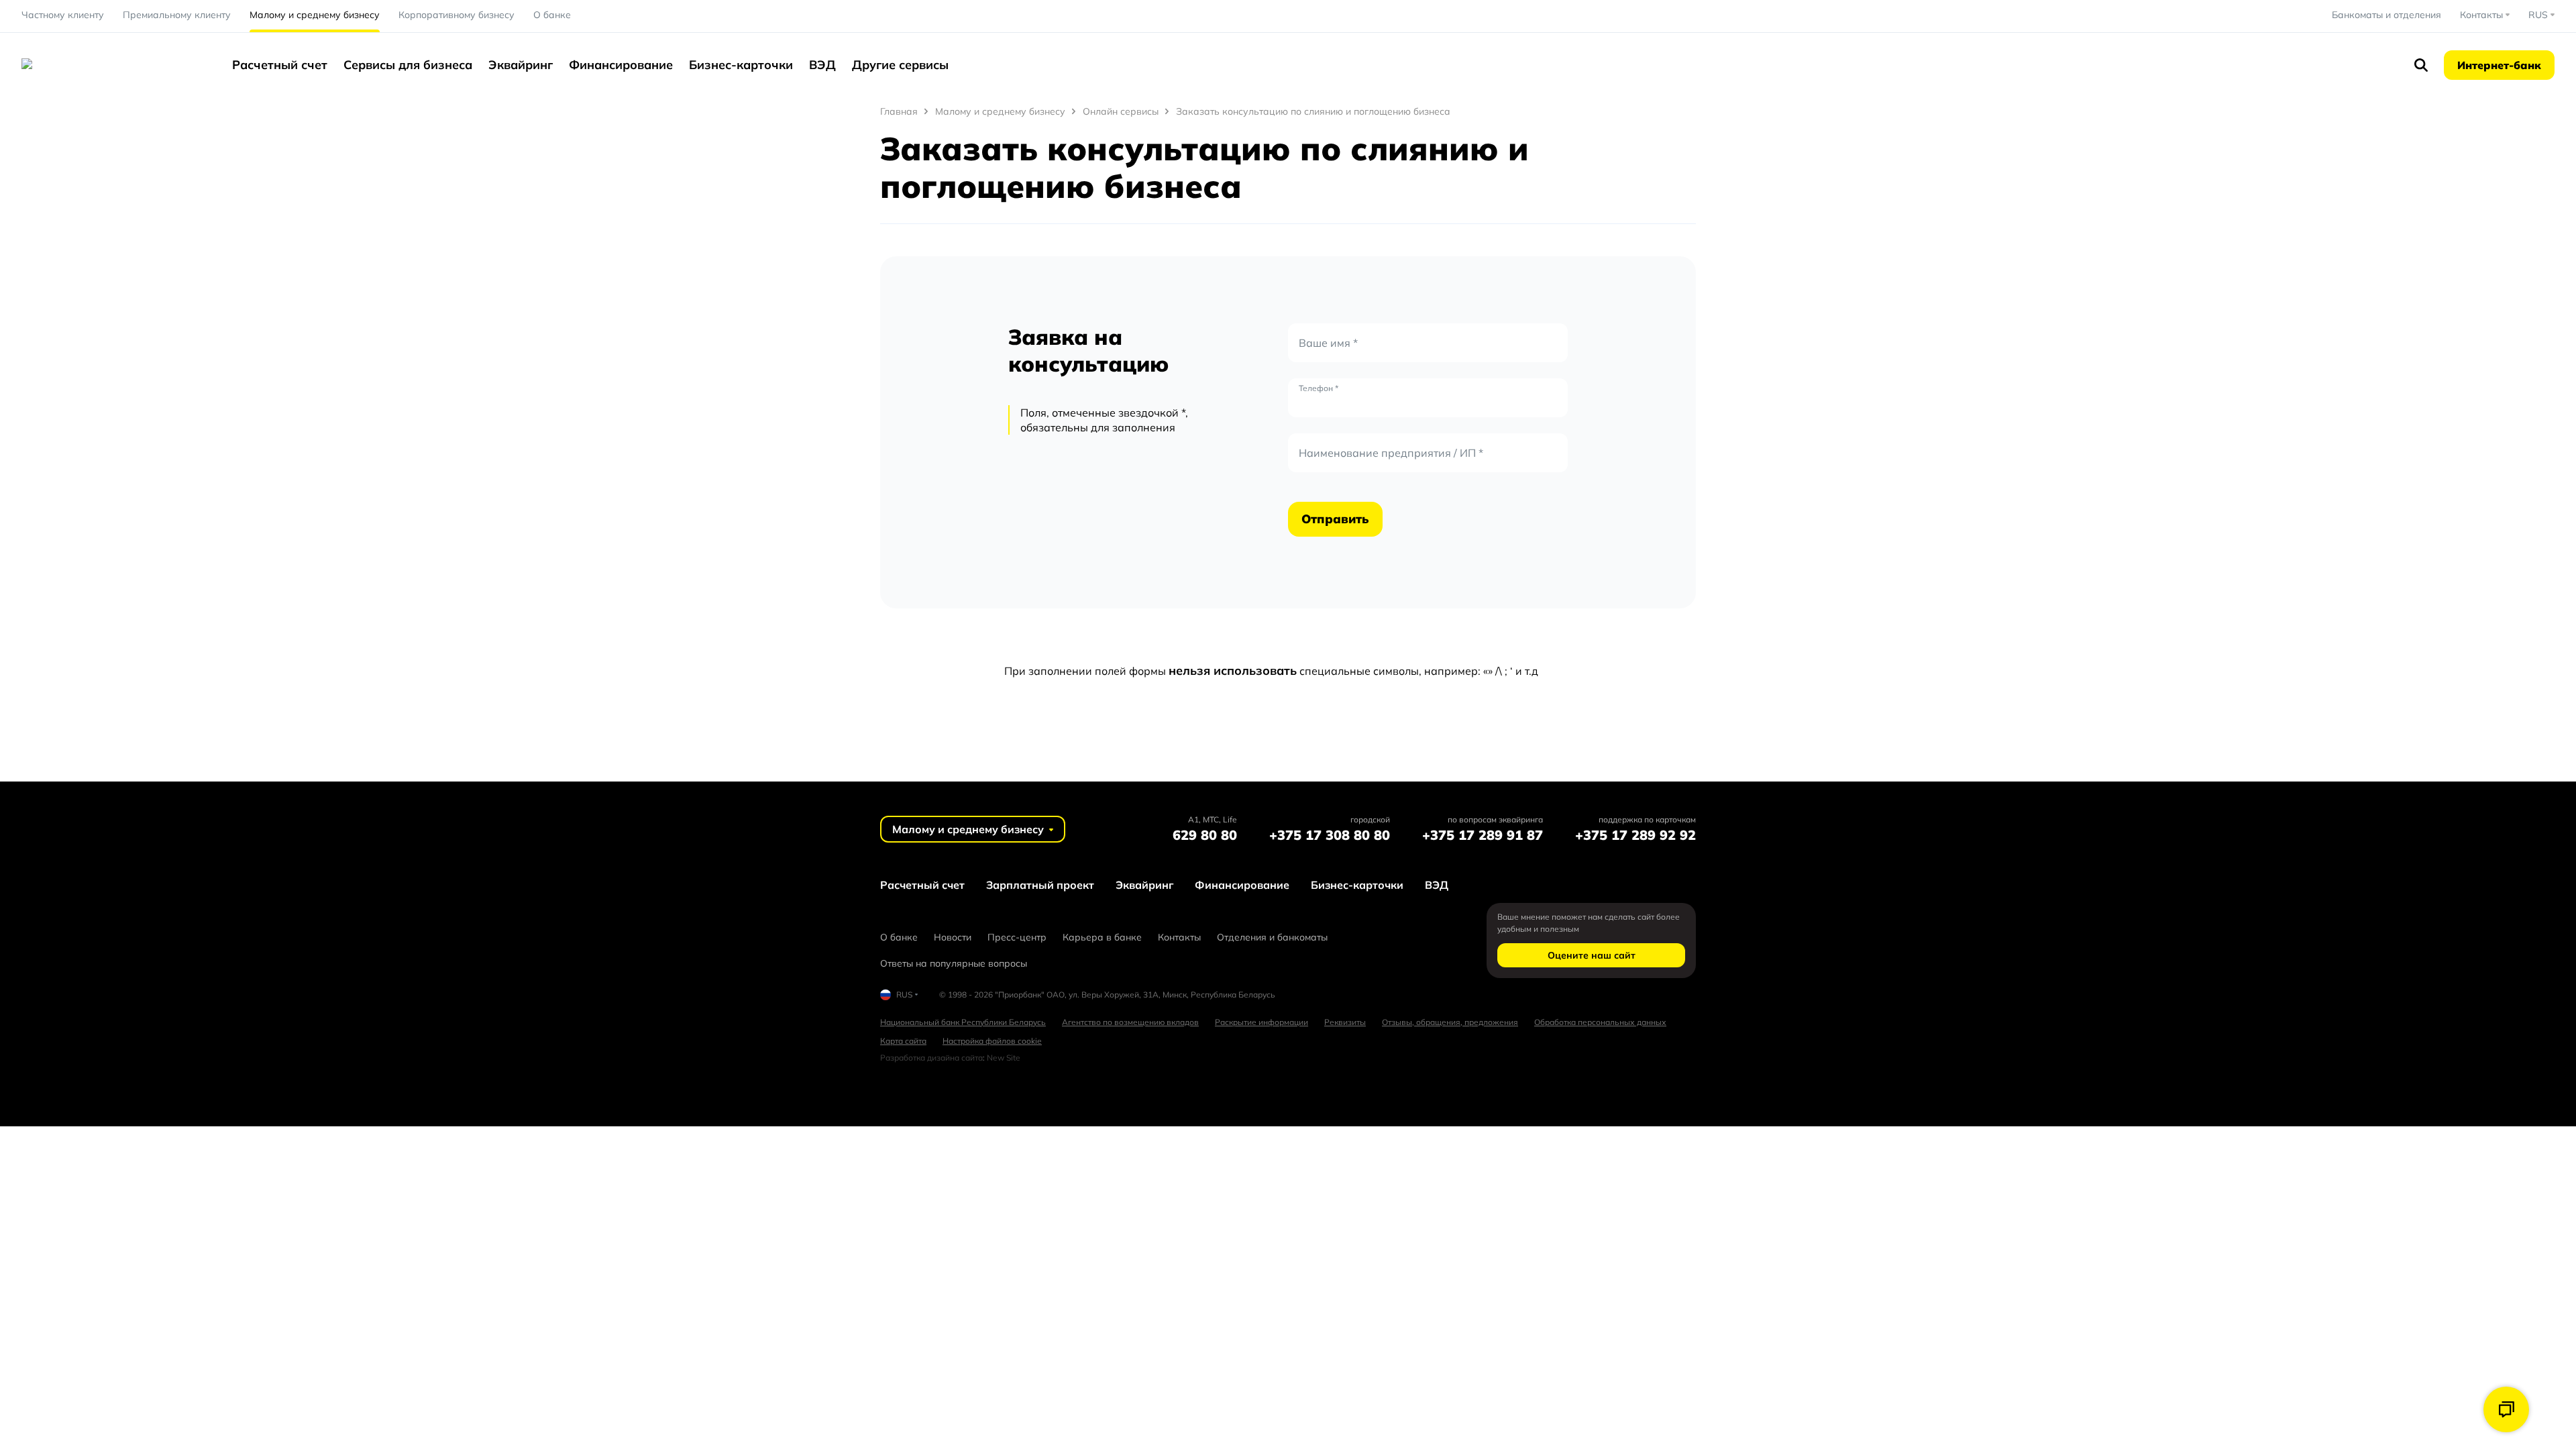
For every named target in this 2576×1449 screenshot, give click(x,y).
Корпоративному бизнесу (457, 15)
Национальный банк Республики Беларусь (963, 1022)
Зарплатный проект (1040, 885)
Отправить (1335, 519)
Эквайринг (521, 65)
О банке (552, 15)
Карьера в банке (1102, 937)
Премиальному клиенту (177, 15)
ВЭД (822, 65)
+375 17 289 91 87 (1483, 835)
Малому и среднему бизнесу (315, 15)
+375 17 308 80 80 (1330, 835)
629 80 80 (1205, 835)
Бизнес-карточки (741, 65)
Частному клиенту (63, 15)
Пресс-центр (1017, 937)
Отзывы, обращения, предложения (1450, 1022)
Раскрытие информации (1262, 1022)
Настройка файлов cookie (992, 1041)
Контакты (1179, 937)
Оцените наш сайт (1592, 955)
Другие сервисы (900, 65)
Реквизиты (1345, 1022)
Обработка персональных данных (1600, 1022)
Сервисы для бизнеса (408, 65)
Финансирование (621, 65)
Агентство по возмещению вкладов (1130, 1022)
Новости (953, 937)
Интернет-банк (2499, 65)
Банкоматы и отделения (2386, 15)
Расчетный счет (280, 65)
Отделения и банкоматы (1272, 937)
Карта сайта (903, 1041)
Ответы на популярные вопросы (954, 963)
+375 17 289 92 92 (1635, 835)
